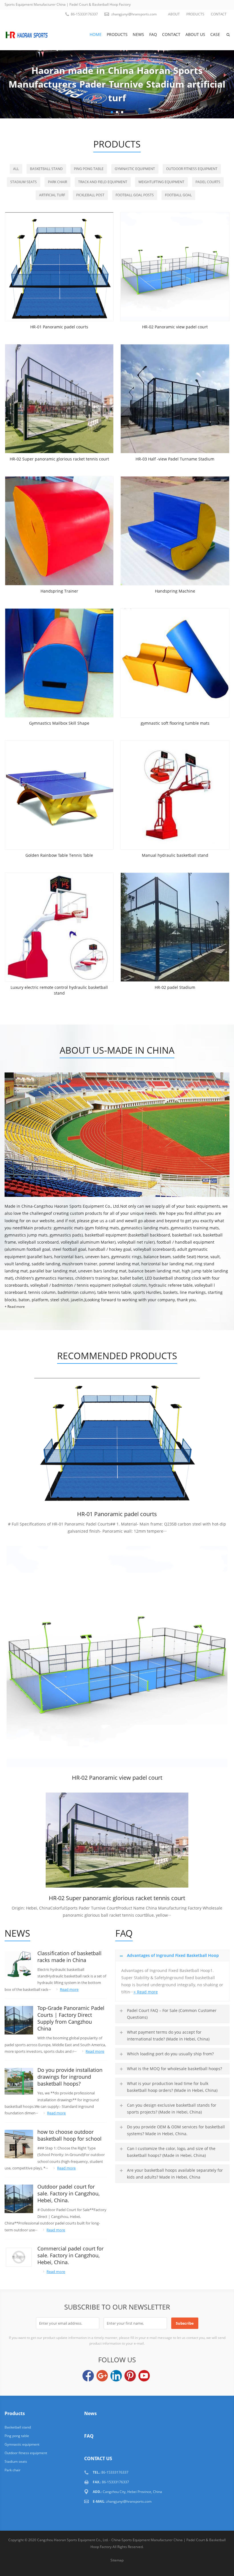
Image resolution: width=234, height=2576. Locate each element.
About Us (195, 34)
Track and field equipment (103, 182)
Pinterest (130, 2376)
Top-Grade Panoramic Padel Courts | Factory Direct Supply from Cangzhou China (71, 2018)
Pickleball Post (90, 195)
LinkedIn (116, 2376)
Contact (171, 34)
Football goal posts (135, 195)
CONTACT (219, 14)
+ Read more (15, 1307)
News (138, 34)
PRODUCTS (195, 14)
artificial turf (52, 195)
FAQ (153, 34)
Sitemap (117, 2560)
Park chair (58, 182)
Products (117, 34)
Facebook (88, 2376)
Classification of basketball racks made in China (69, 1957)
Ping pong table (89, 169)
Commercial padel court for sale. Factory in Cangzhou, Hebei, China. (70, 2255)
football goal (178, 195)
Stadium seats (24, 182)
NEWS (17, 1933)
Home (96, 34)
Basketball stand (46, 169)
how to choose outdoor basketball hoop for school (69, 2135)
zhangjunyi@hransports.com (134, 14)
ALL (16, 169)
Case (215, 34)
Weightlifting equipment (161, 182)
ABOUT (174, 14)
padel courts (208, 182)
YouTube (144, 2376)
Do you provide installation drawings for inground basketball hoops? (70, 2077)
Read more (69, 1989)
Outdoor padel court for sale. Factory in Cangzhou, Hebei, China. (68, 2193)
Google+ (102, 2376)
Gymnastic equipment (135, 169)
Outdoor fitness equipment (192, 169)
